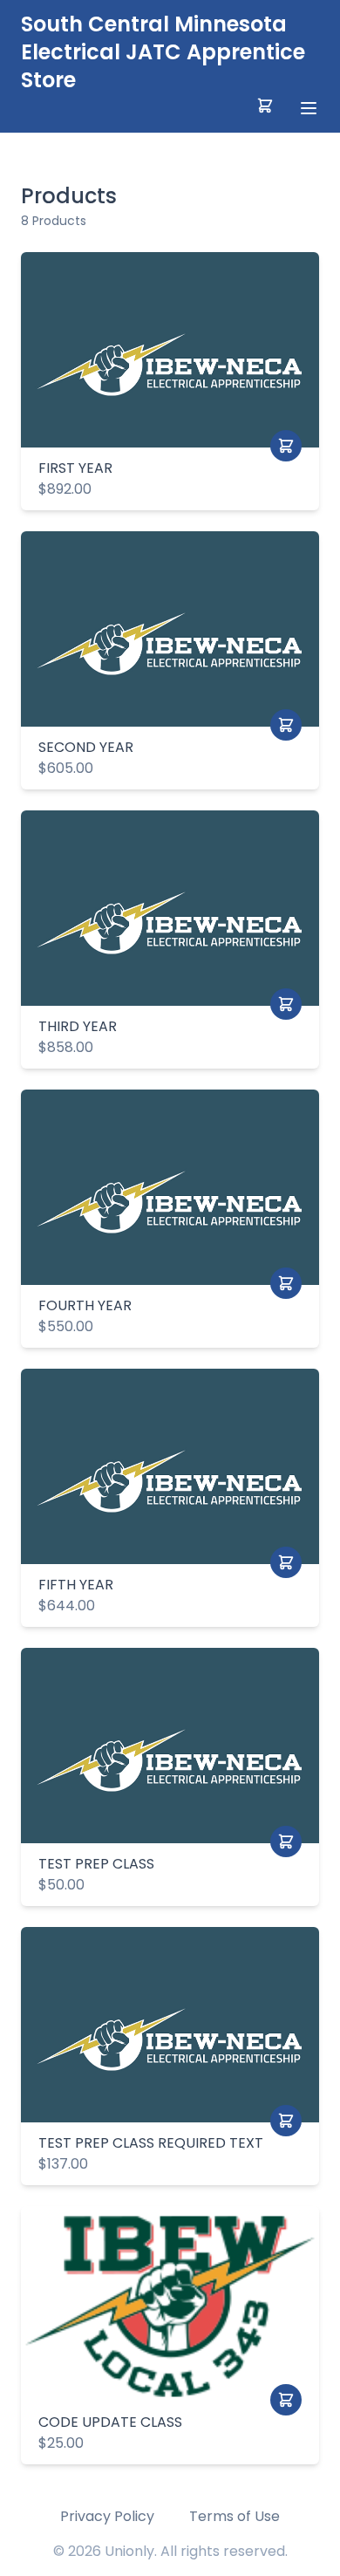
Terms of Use (235, 2516)
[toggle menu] (309, 108)
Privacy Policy (107, 2516)
